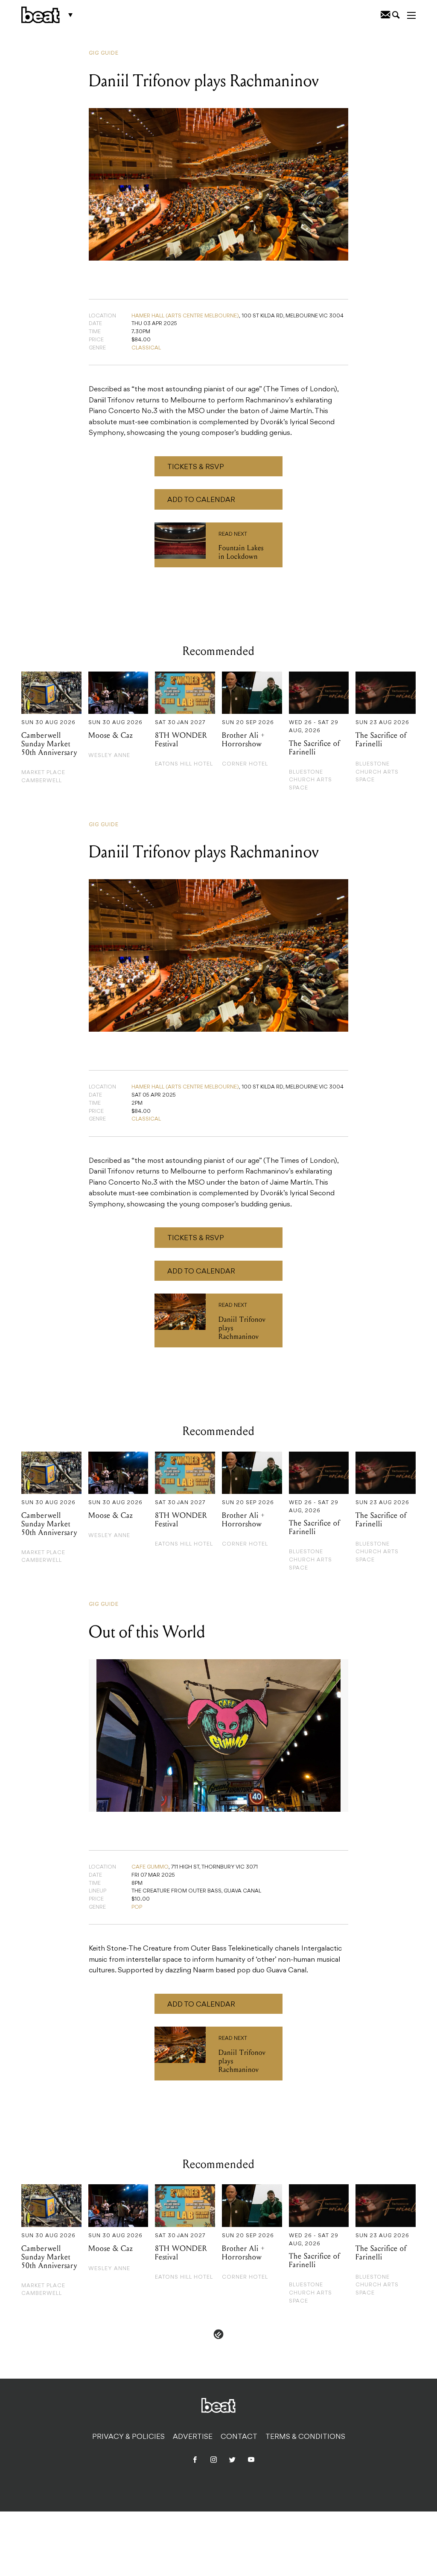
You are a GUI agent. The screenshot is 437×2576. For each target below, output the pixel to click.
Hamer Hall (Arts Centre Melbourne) (185, 316)
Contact (239, 2437)
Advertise (193, 2437)
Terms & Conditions (305, 2437)
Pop (137, 1907)
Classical (146, 348)
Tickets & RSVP (196, 467)
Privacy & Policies (128, 2437)
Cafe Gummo (150, 1867)
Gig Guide (104, 53)
